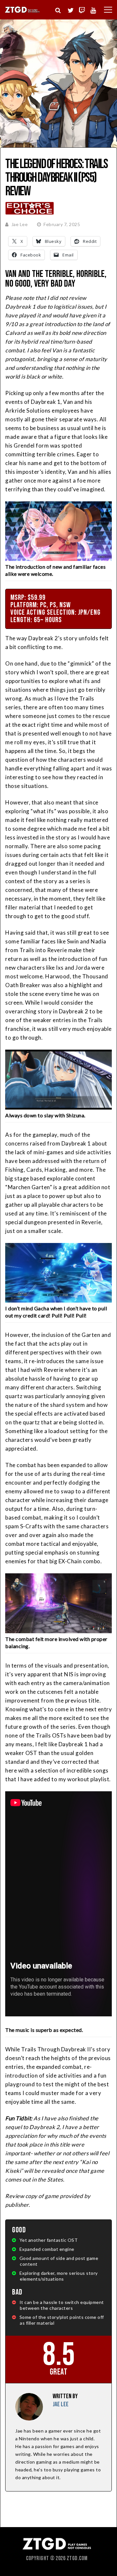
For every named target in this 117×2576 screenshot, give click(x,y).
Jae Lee (20, 224)
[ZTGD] (22, 12)
